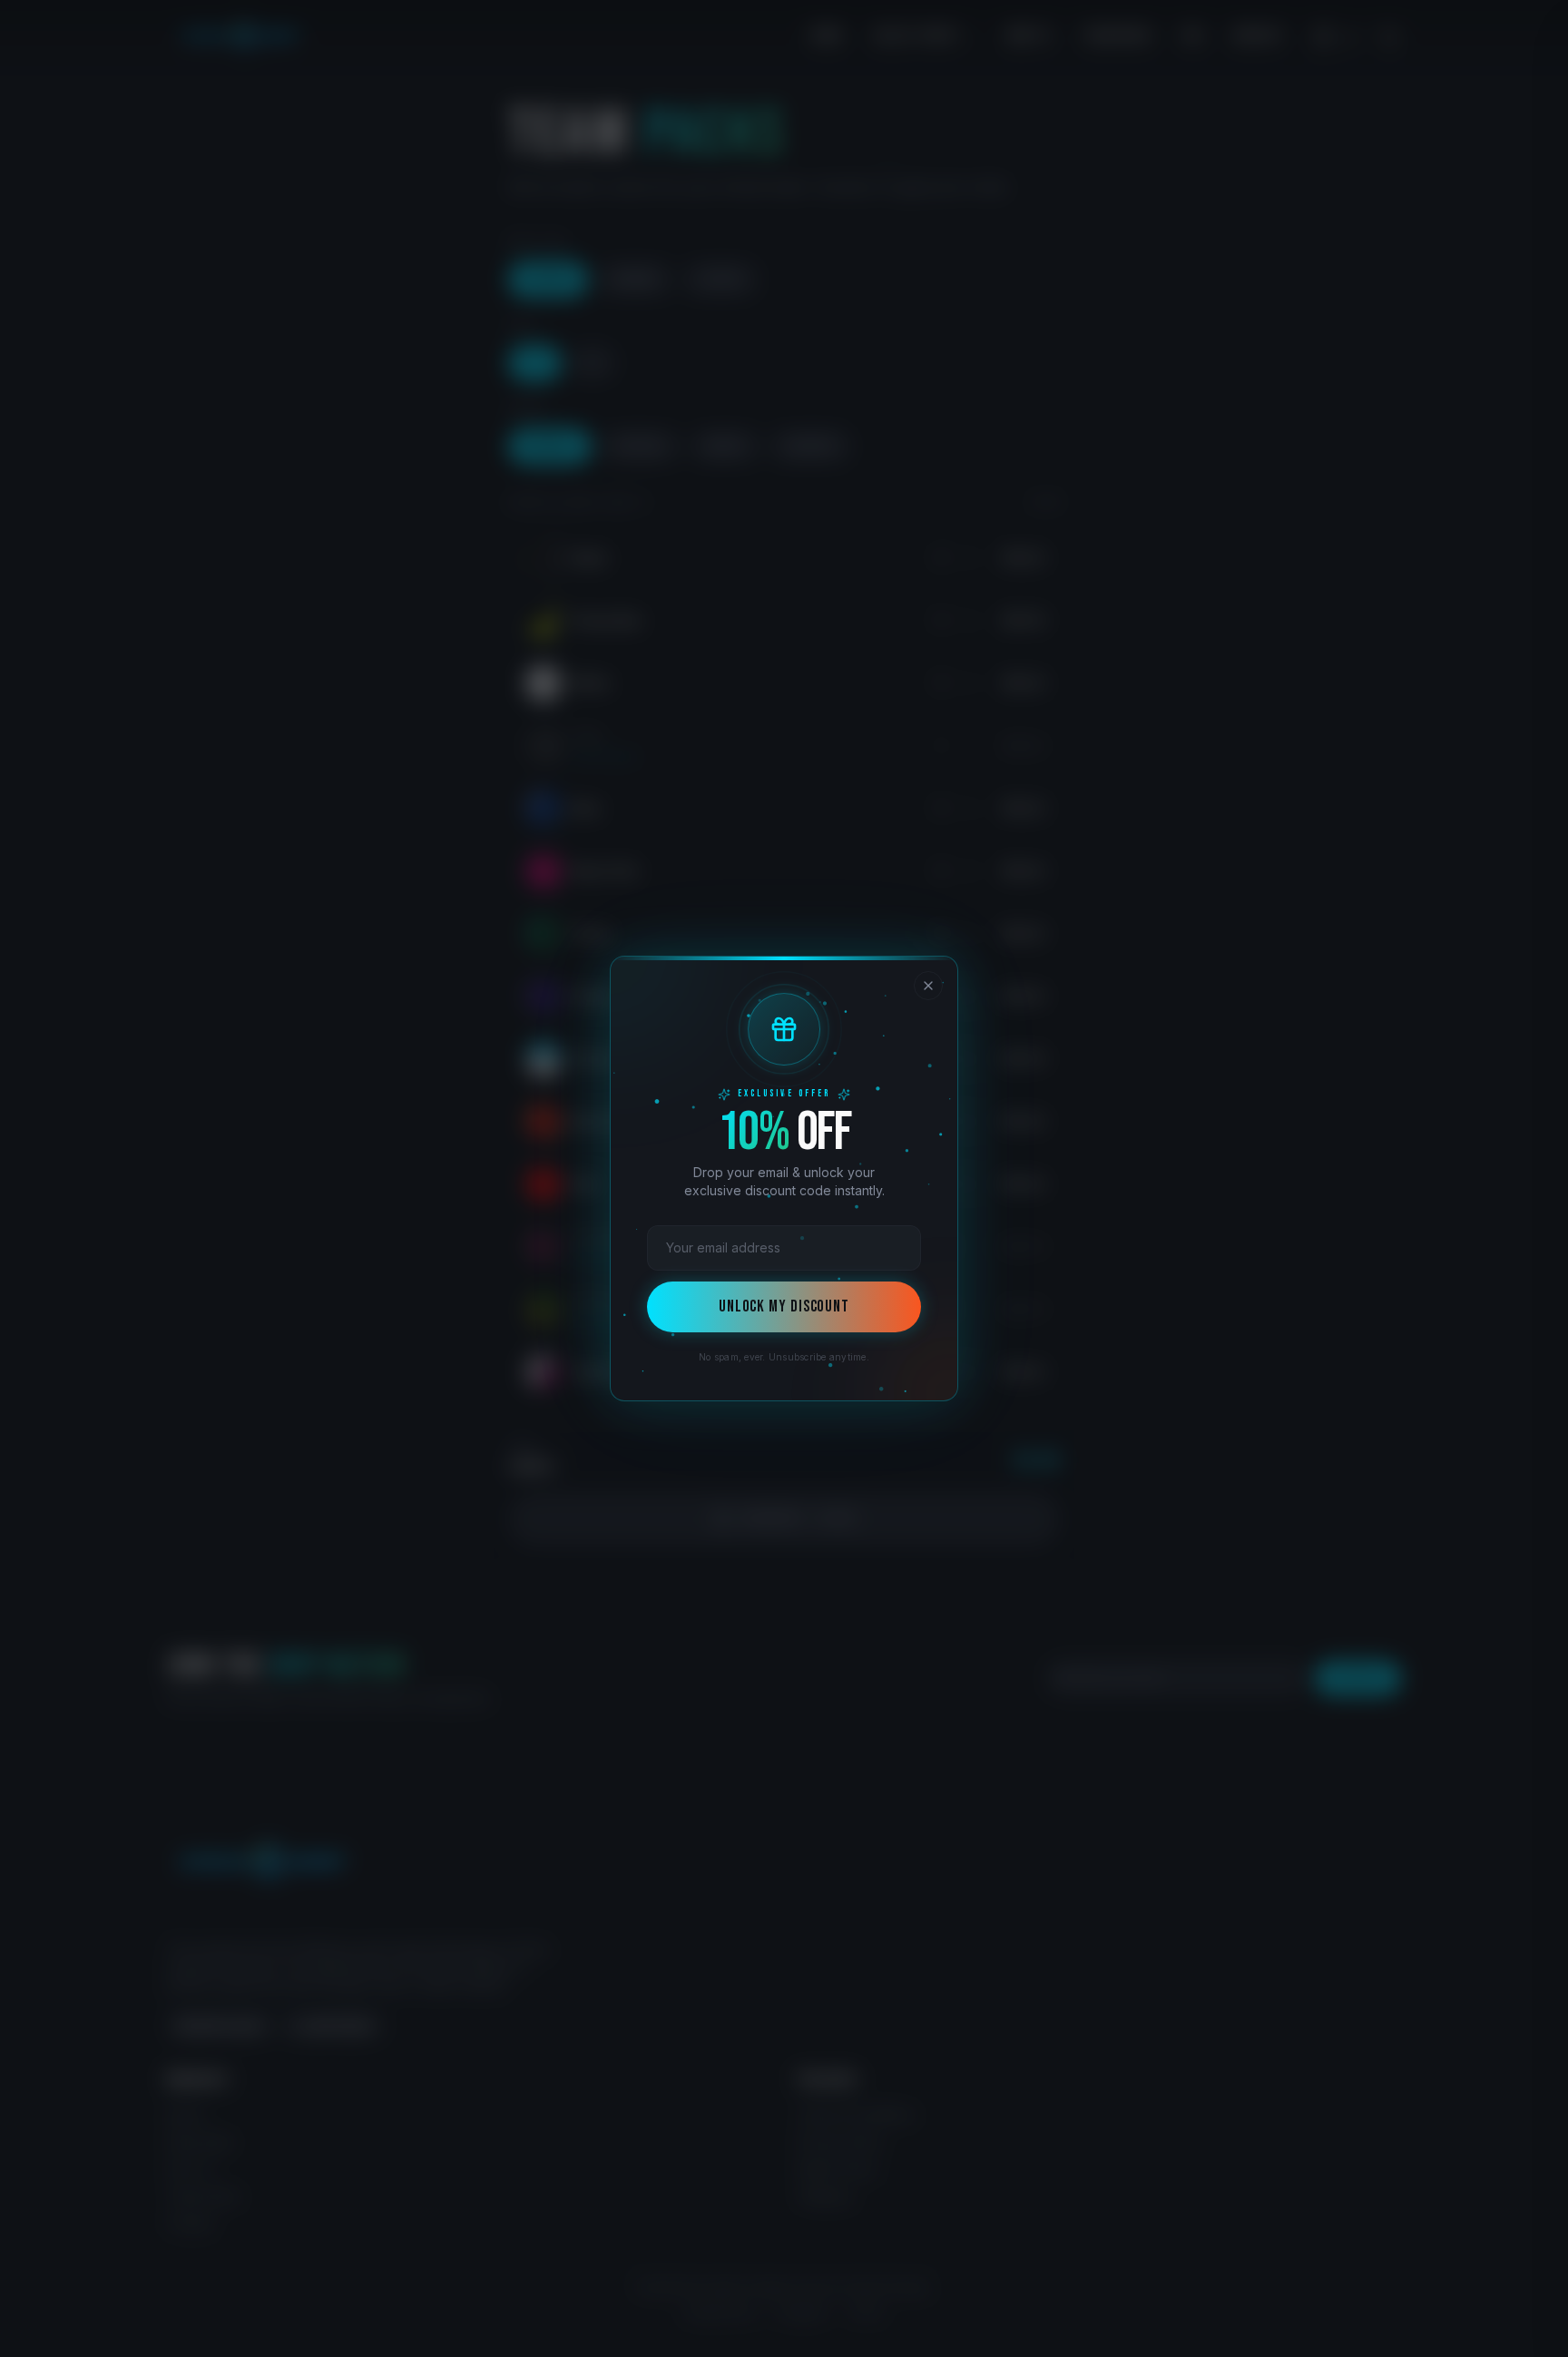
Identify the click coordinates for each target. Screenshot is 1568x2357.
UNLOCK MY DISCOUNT (784, 1306)
